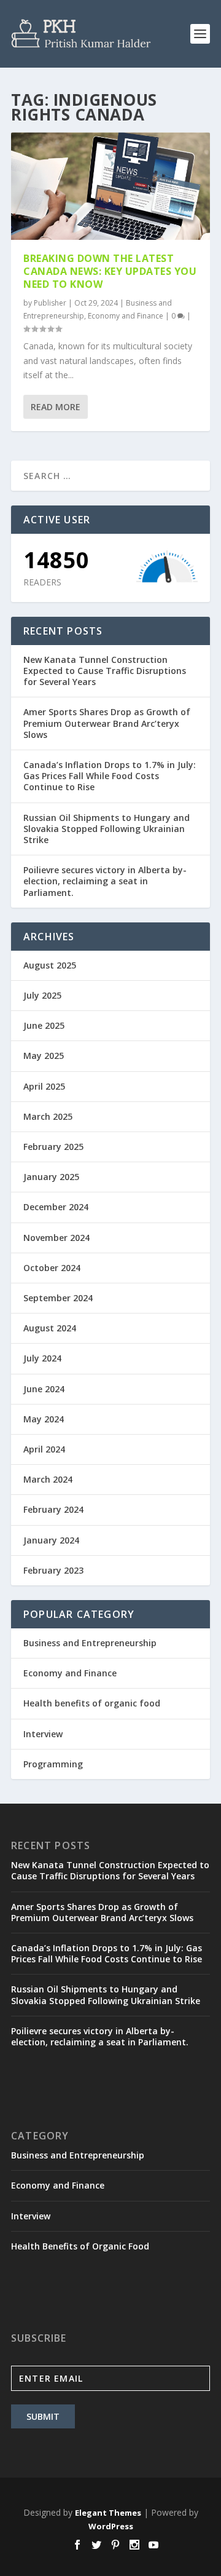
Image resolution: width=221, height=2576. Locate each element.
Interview (43, 1734)
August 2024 (50, 1328)
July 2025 (42, 995)
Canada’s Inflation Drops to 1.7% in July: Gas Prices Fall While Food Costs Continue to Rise (110, 776)
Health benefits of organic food (92, 1703)
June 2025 (44, 1025)
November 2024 (56, 1238)
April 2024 (44, 1449)
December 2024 (56, 1207)
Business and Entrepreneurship (90, 1643)
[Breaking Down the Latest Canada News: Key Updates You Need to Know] (110, 186)
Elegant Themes (108, 2513)
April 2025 (44, 1086)
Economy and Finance (126, 316)
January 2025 (51, 1177)
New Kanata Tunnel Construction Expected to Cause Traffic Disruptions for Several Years (105, 671)
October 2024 (52, 1268)
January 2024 (51, 1540)
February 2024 (53, 1509)
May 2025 (44, 1056)
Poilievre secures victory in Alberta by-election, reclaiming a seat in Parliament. (105, 881)
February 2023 (53, 1570)
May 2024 (44, 1419)
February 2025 (53, 1147)
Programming (53, 1764)
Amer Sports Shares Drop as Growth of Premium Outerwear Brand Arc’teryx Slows (107, 723)
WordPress (111, 2526)
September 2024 (58, 1298)
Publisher (50, 303)
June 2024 (44, 1389)
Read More (56, 407)
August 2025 (50, 965)
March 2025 (48, 1116)
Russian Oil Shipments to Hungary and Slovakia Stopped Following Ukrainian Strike (107, 829)
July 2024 (42, 1358)
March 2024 (48, 1479)
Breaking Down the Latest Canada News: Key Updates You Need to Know (110, 271)
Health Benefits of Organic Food (80, 2246)
